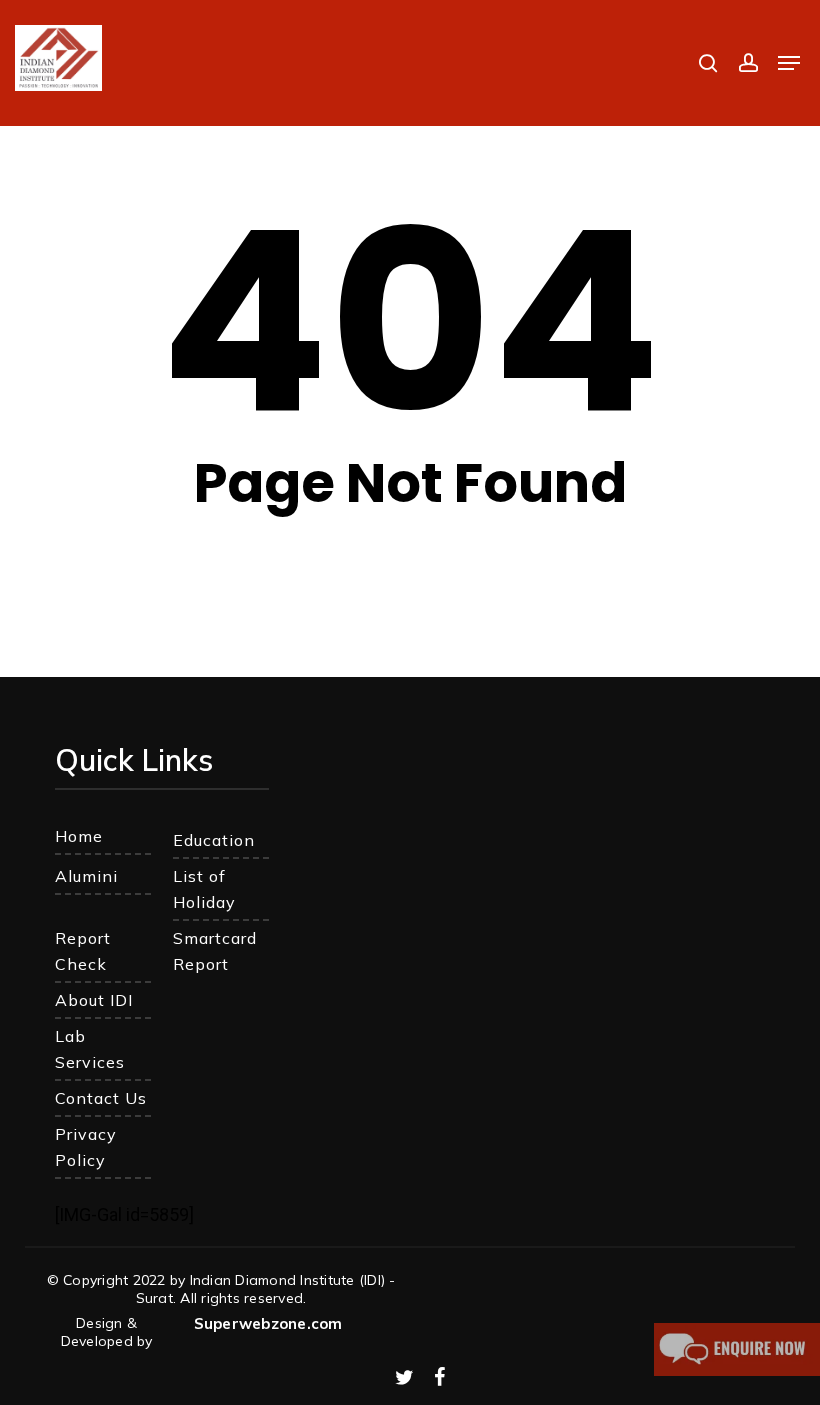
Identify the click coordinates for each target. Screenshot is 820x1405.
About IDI (94, 1000)
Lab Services (90, 1049)
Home (79, 836)
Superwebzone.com (268, 1323)
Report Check (83, 951)
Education (214, 840)
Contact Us (101, 1098)
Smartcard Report (215, 951)
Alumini (86, 876)
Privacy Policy (86, 1147)
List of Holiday (204, 889)
